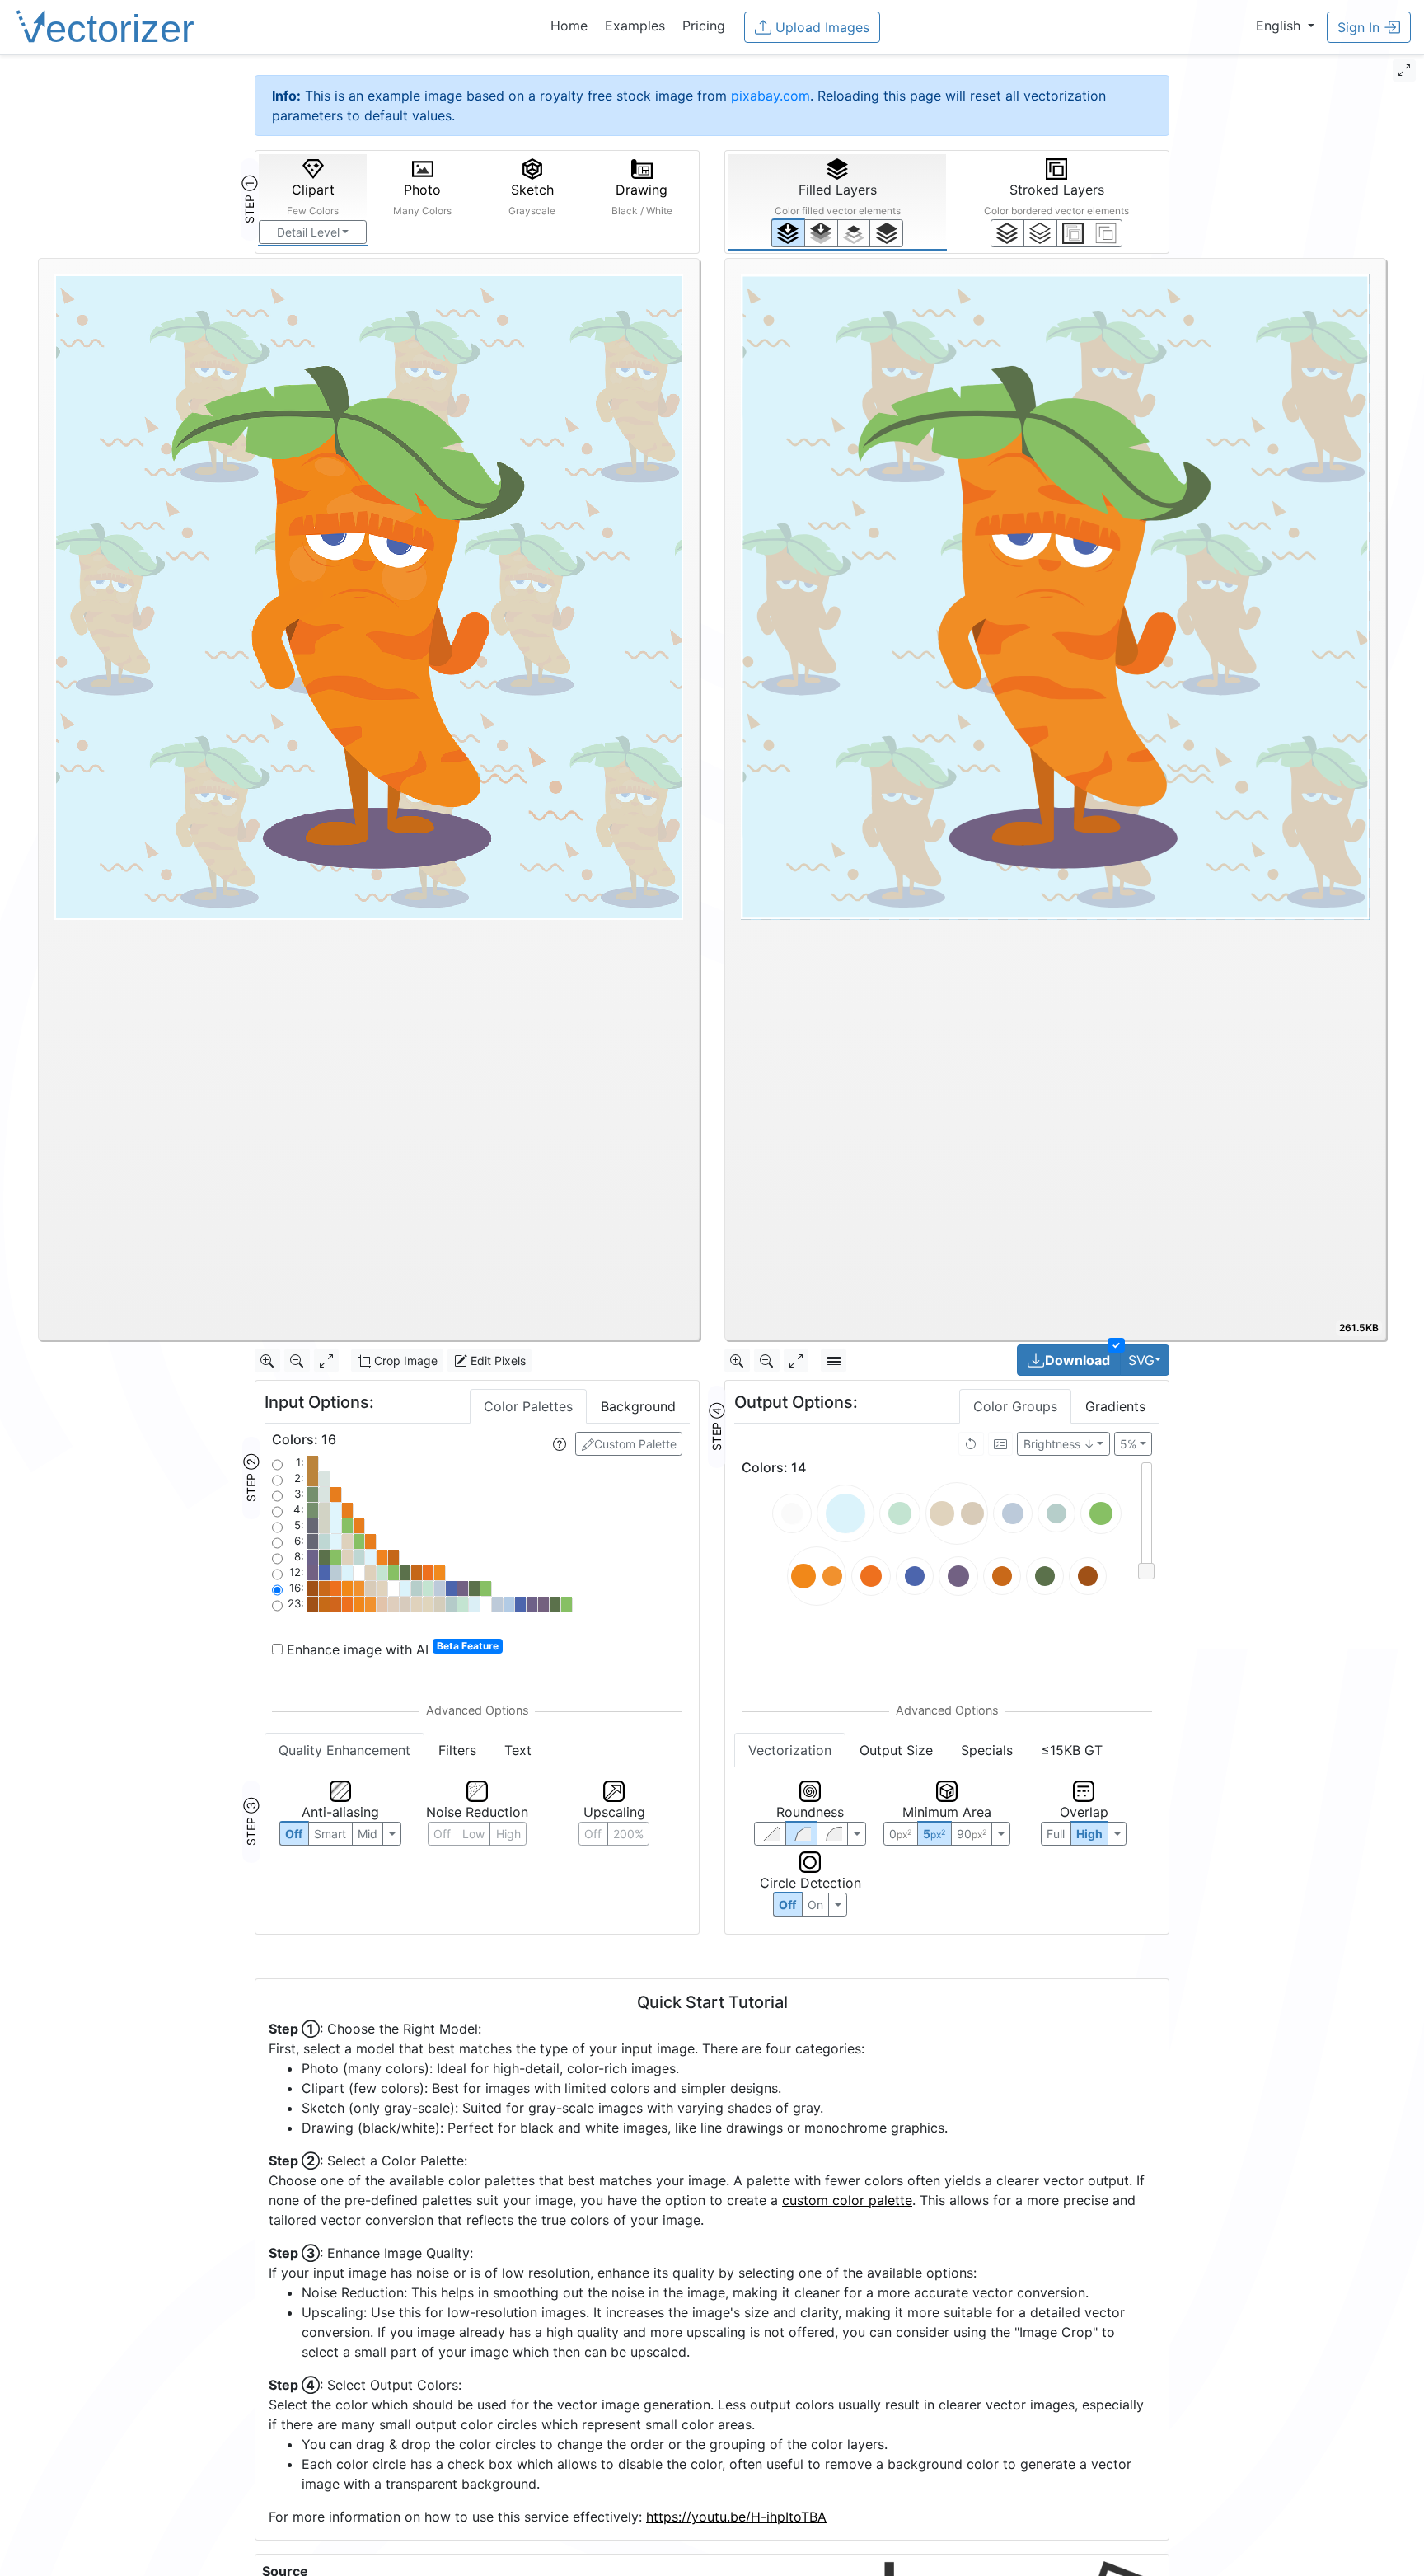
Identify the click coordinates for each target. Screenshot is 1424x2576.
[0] (788, 233)
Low (473, 1834)
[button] (1285, 26)
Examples (635, 26)
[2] (1073, 233)
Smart (330, 1834)
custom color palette (847, 2200)
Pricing (704, 26)
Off (787, 1905)
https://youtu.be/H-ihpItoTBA (736, 2517)
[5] (1040, 233)
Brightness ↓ (1059, 1444)
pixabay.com (771, 96)
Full (1056, 1834)
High (508, 1834)
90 (972, 1834)
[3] (1105, 233)
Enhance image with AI (391, 1649)
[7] (1007, 233)
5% (1128, 1444)
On (815, 1905)
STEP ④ (717, 1427)
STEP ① (249, 199)
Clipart (313, 199)
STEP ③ (251, 1822)
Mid (368, 1834)
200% (628, 1834)
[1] (854, 233)
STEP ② (251, 1478)
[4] (886, 233)
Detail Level (308, 232)
